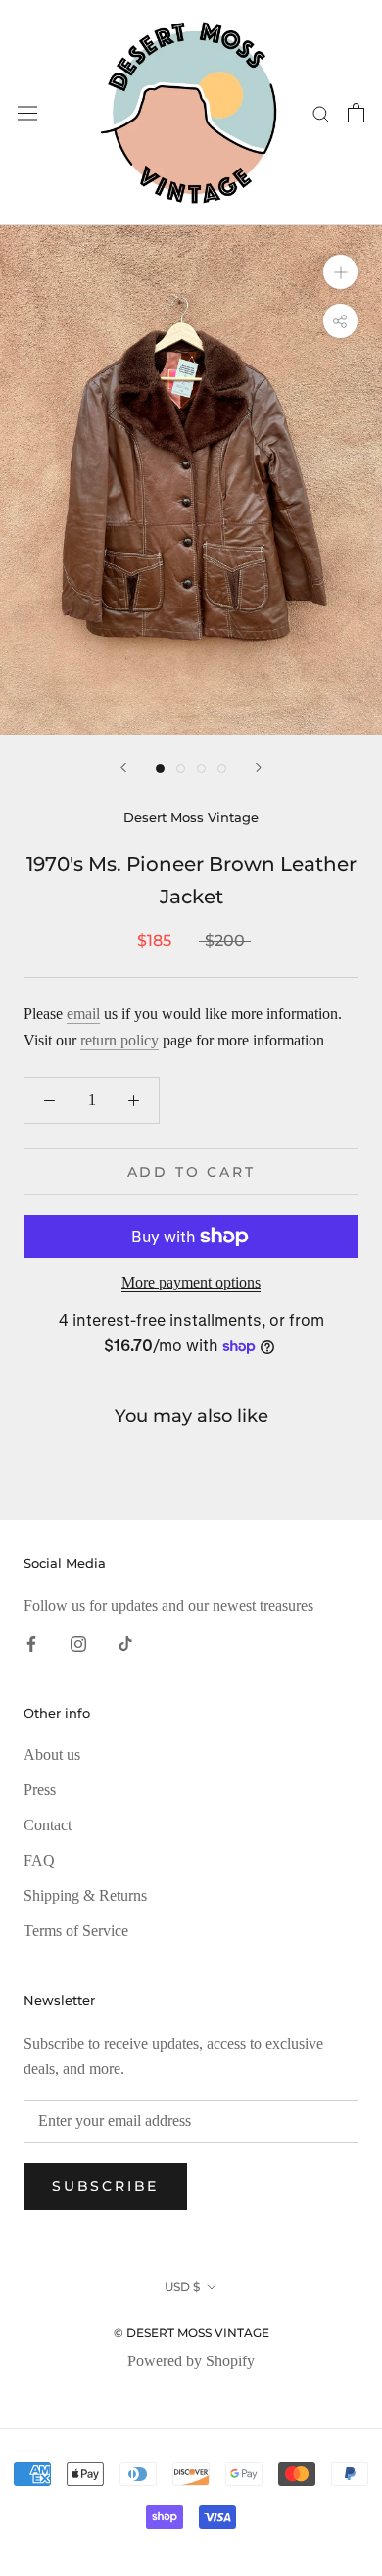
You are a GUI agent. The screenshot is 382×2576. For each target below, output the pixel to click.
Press (40, 1790)
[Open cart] (356, 113)
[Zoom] (340, 272)
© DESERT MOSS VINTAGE (191, 2333)
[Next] (259, 768)
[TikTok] (125, 1642)
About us (52, 1754)
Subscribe (105, 2186)
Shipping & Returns (85, 1896)
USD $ (182, 2286)
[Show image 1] (160, 769)
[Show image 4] (222, 769)
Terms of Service (76, 1931)
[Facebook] (31, 1642)
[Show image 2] (181, 769)
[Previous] (123, 768)
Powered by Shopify (191, 2361)
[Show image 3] (201, 769)
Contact (48, 1825)
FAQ (39, 1860)
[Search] (321, 113)
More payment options (191, 1282)
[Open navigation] (27, 113)
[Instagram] (78, 1642)
